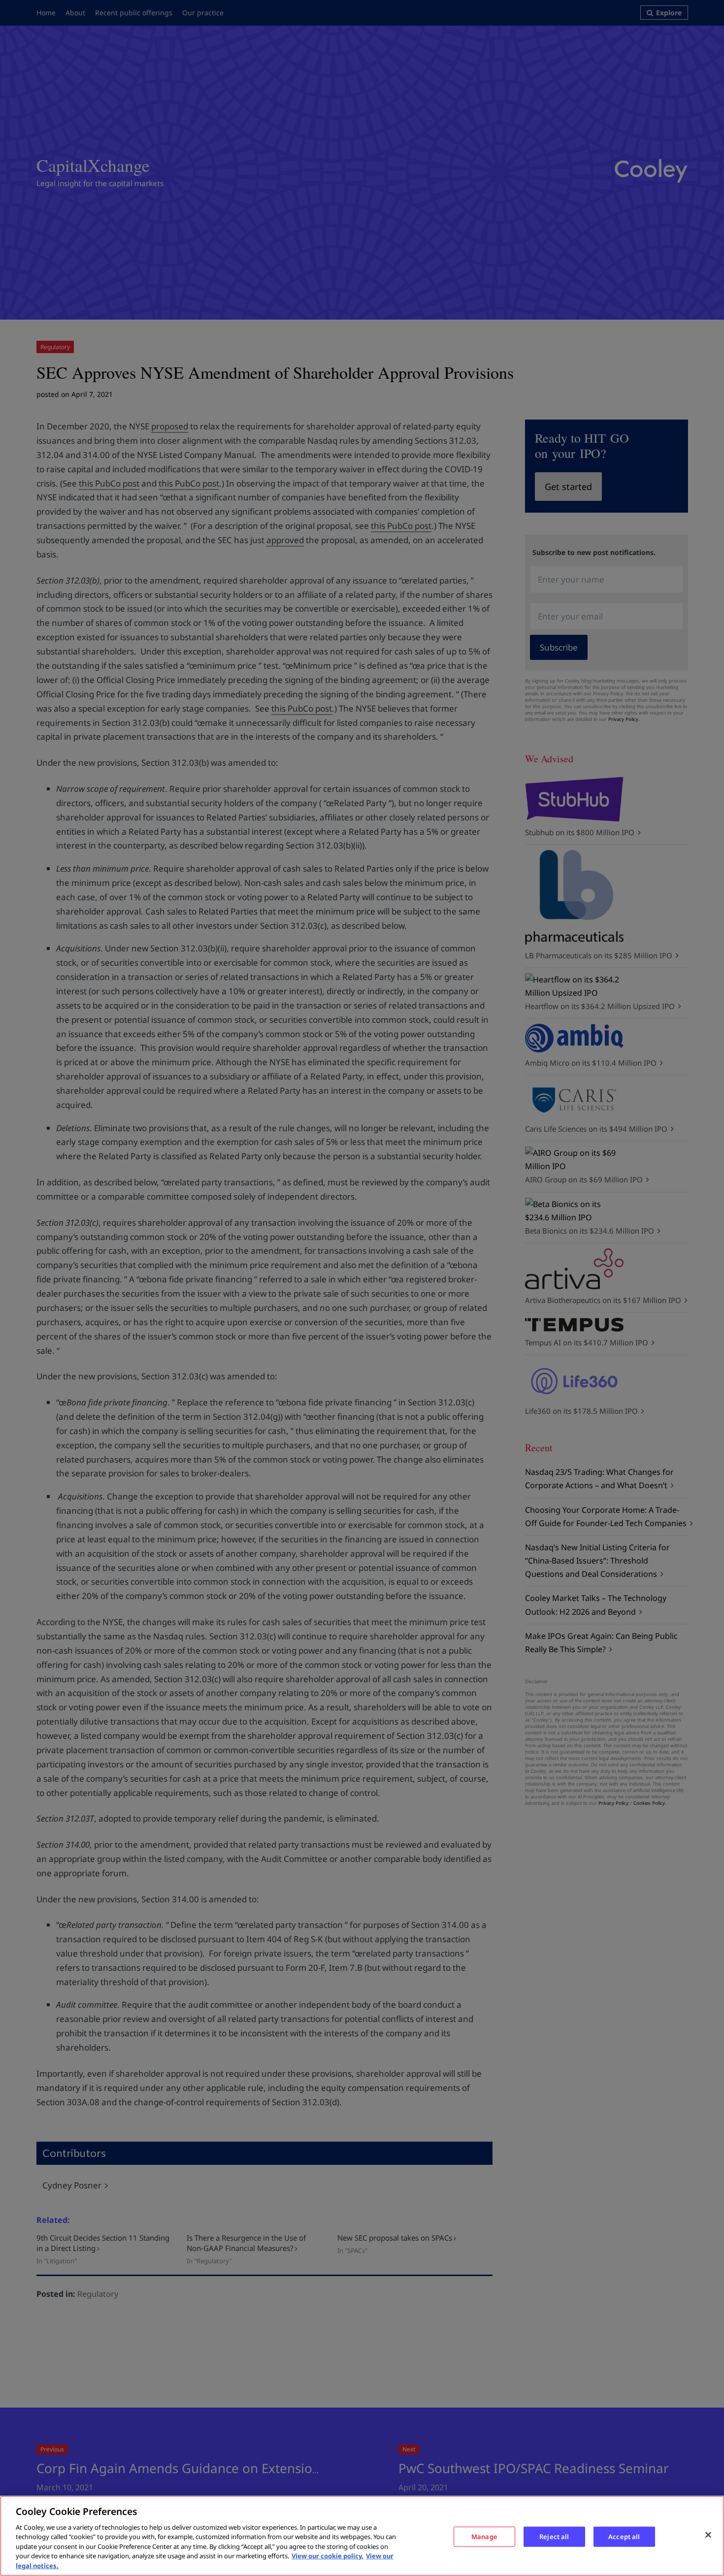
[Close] (708, 2535)
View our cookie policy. (328, 2556)
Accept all (624, 2536)
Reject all (554, 2536)
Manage (484, 2536)
